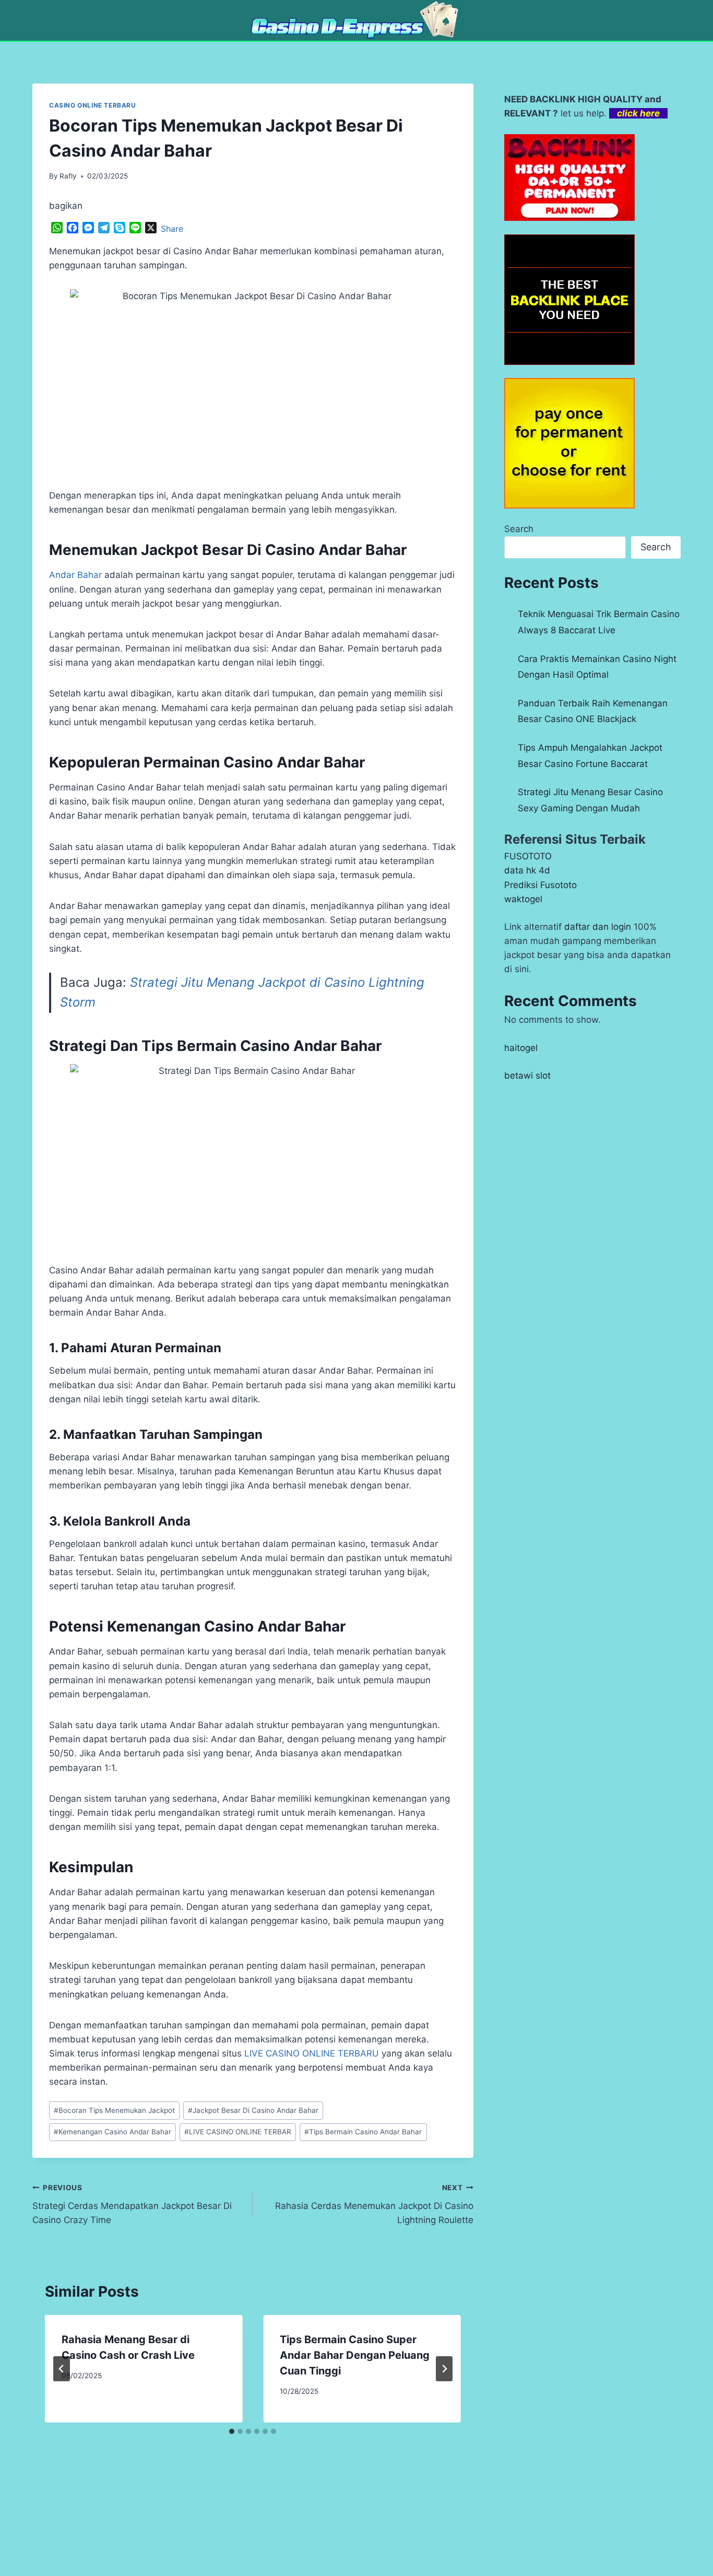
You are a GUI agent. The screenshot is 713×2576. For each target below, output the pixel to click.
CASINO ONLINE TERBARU (93, 105)
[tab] (232, 2431)
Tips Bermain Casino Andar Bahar (363, 2132)
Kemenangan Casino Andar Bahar (112, 2132)
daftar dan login (598, 927)
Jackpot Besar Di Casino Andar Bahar (253, 2110)
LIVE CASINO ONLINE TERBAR (238, 2132)
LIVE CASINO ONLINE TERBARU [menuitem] (312, 2053)
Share (172, 229)
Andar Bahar (75, 575)
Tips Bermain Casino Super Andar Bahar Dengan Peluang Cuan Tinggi (355, 2355)
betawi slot (527, 1076)
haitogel (521, 1048)
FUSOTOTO (528, 856)
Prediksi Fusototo (540, 885)
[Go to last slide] (62, 2369)
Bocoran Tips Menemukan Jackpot (114, 2110)
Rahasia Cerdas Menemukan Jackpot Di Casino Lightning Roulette (374, 2204)
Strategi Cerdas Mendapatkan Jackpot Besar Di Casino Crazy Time (132, 2204)
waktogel (523, 899)
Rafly (68, 176)
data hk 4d (527, 870)
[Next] (444, 2369)
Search (519, 529)
